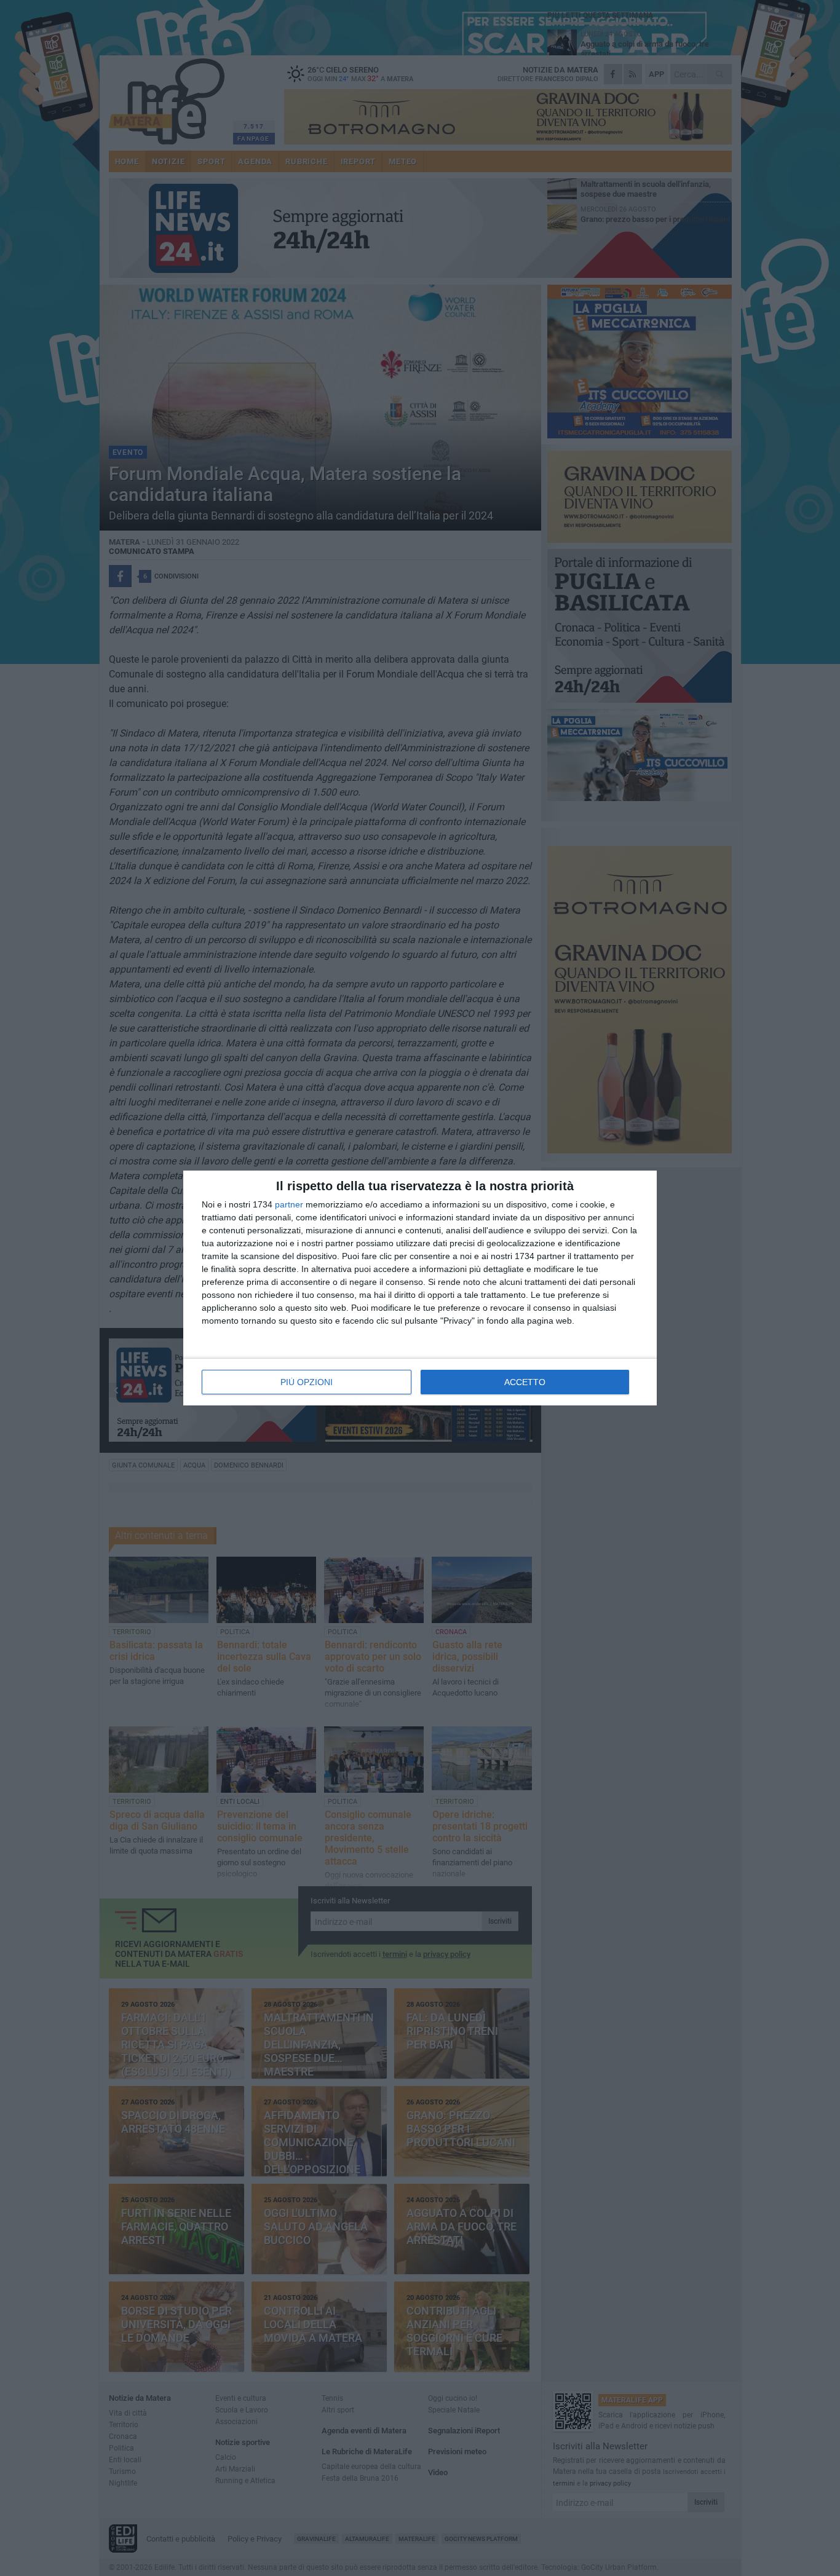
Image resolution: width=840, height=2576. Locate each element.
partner (289, 1204)
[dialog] (420, 1288)
